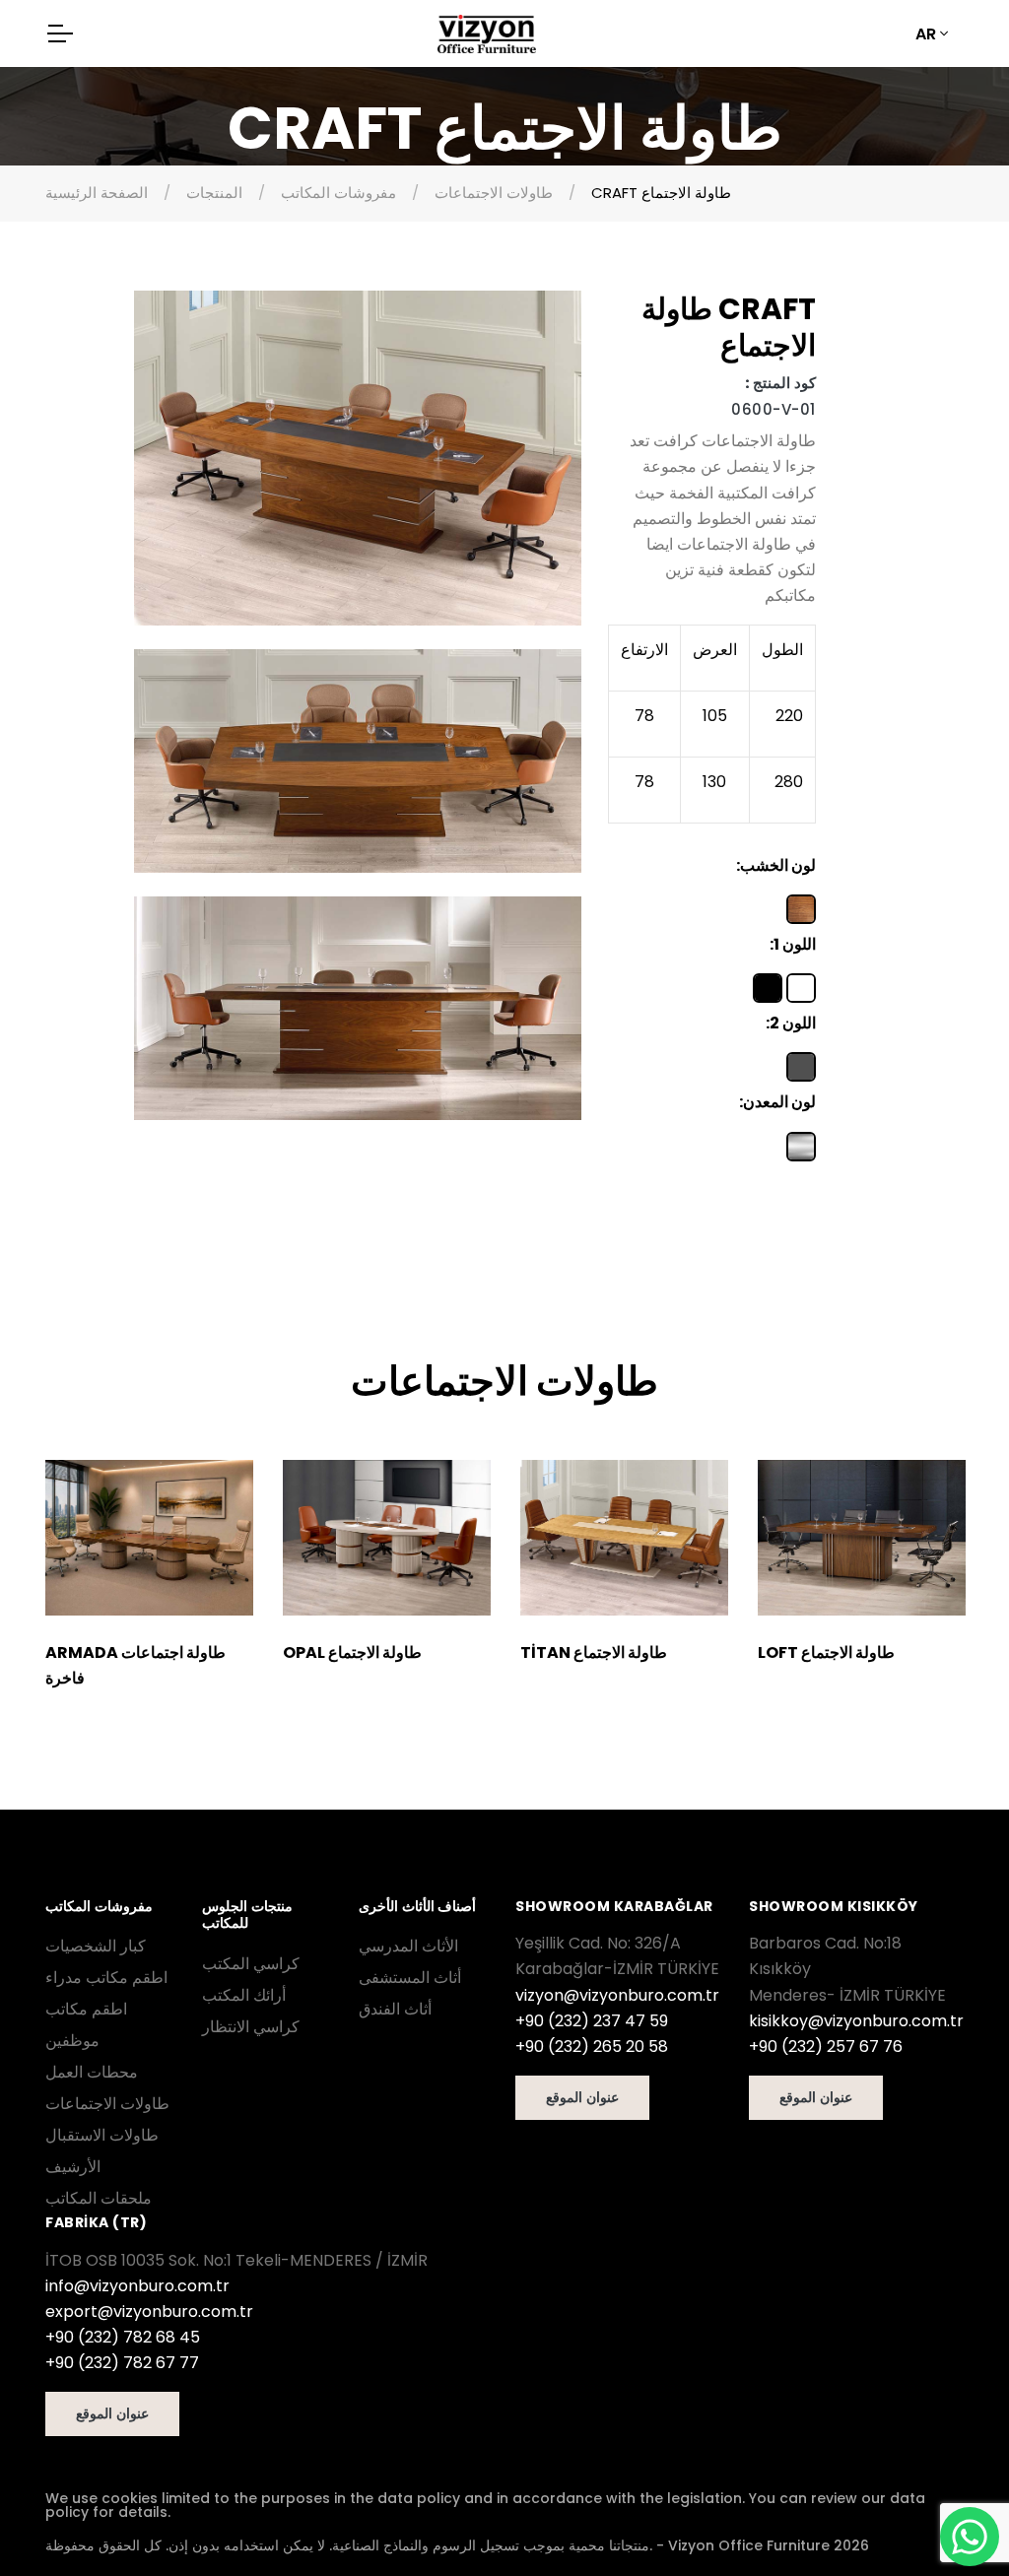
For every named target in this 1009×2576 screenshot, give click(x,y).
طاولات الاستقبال (102, 2135)
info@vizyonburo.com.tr (137, 2286)
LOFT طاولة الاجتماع (826, 1652)
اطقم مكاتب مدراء (106, 1978)
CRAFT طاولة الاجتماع (661, 193)
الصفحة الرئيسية (97, 193)
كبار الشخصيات (96, 1946)
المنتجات (214, 193)
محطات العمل (92, 2072)
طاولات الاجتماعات (494, 193)
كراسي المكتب (251, 1964)
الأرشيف (73, 2167)
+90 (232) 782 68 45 (123, 2337)
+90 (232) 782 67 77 (122, 2363)
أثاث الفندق (395, 2009)
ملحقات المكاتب (99, 2198)
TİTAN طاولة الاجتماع (594, 1652)
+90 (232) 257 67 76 (826, 2047)
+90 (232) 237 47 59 (592, 2021)
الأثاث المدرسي (408, 1946)
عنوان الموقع (582, 2097)
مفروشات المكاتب (338, 193)
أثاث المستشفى (410, 1978)
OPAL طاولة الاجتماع (352, 1652)
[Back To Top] (55, 2521)
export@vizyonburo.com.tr (149, 2312)
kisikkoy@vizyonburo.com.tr (856, 2021)
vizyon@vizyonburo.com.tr (617, 1995)
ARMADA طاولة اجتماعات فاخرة (135, 1665)
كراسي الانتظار (251, 2027)
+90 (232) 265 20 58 (592, 2047)
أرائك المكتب (244, 1995)
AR (926, 34)
